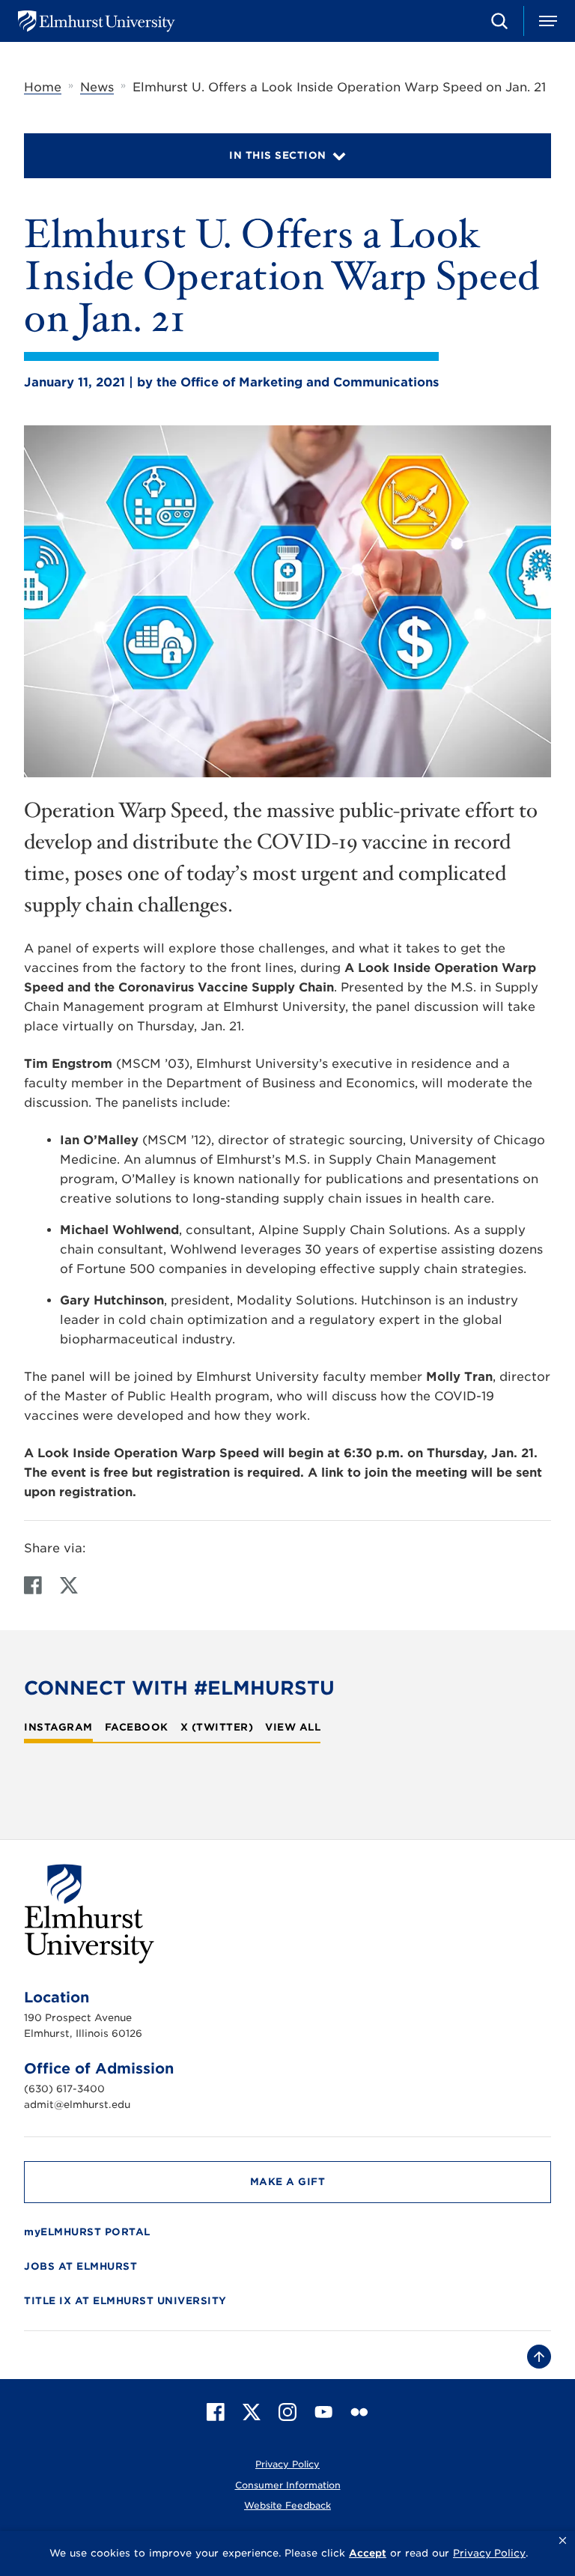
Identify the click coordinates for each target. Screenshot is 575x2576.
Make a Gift (288, 2182)
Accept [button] (368, 2553)
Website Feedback (287, 2505)
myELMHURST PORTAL (87, 2232)
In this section (278, 155)
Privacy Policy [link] (489, 2553)
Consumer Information (288, 2485)
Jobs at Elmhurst (80, 2266)
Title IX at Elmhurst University (125, 2301)
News (97, 87)
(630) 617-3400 (64, 2089)
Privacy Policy (287, 2464)
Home (43, 87)
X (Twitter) (217, 1728)
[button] (563, 2541)
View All (293, 1728)
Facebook (137, 1728)
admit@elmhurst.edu (77, 2105)
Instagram (58, 1728)
